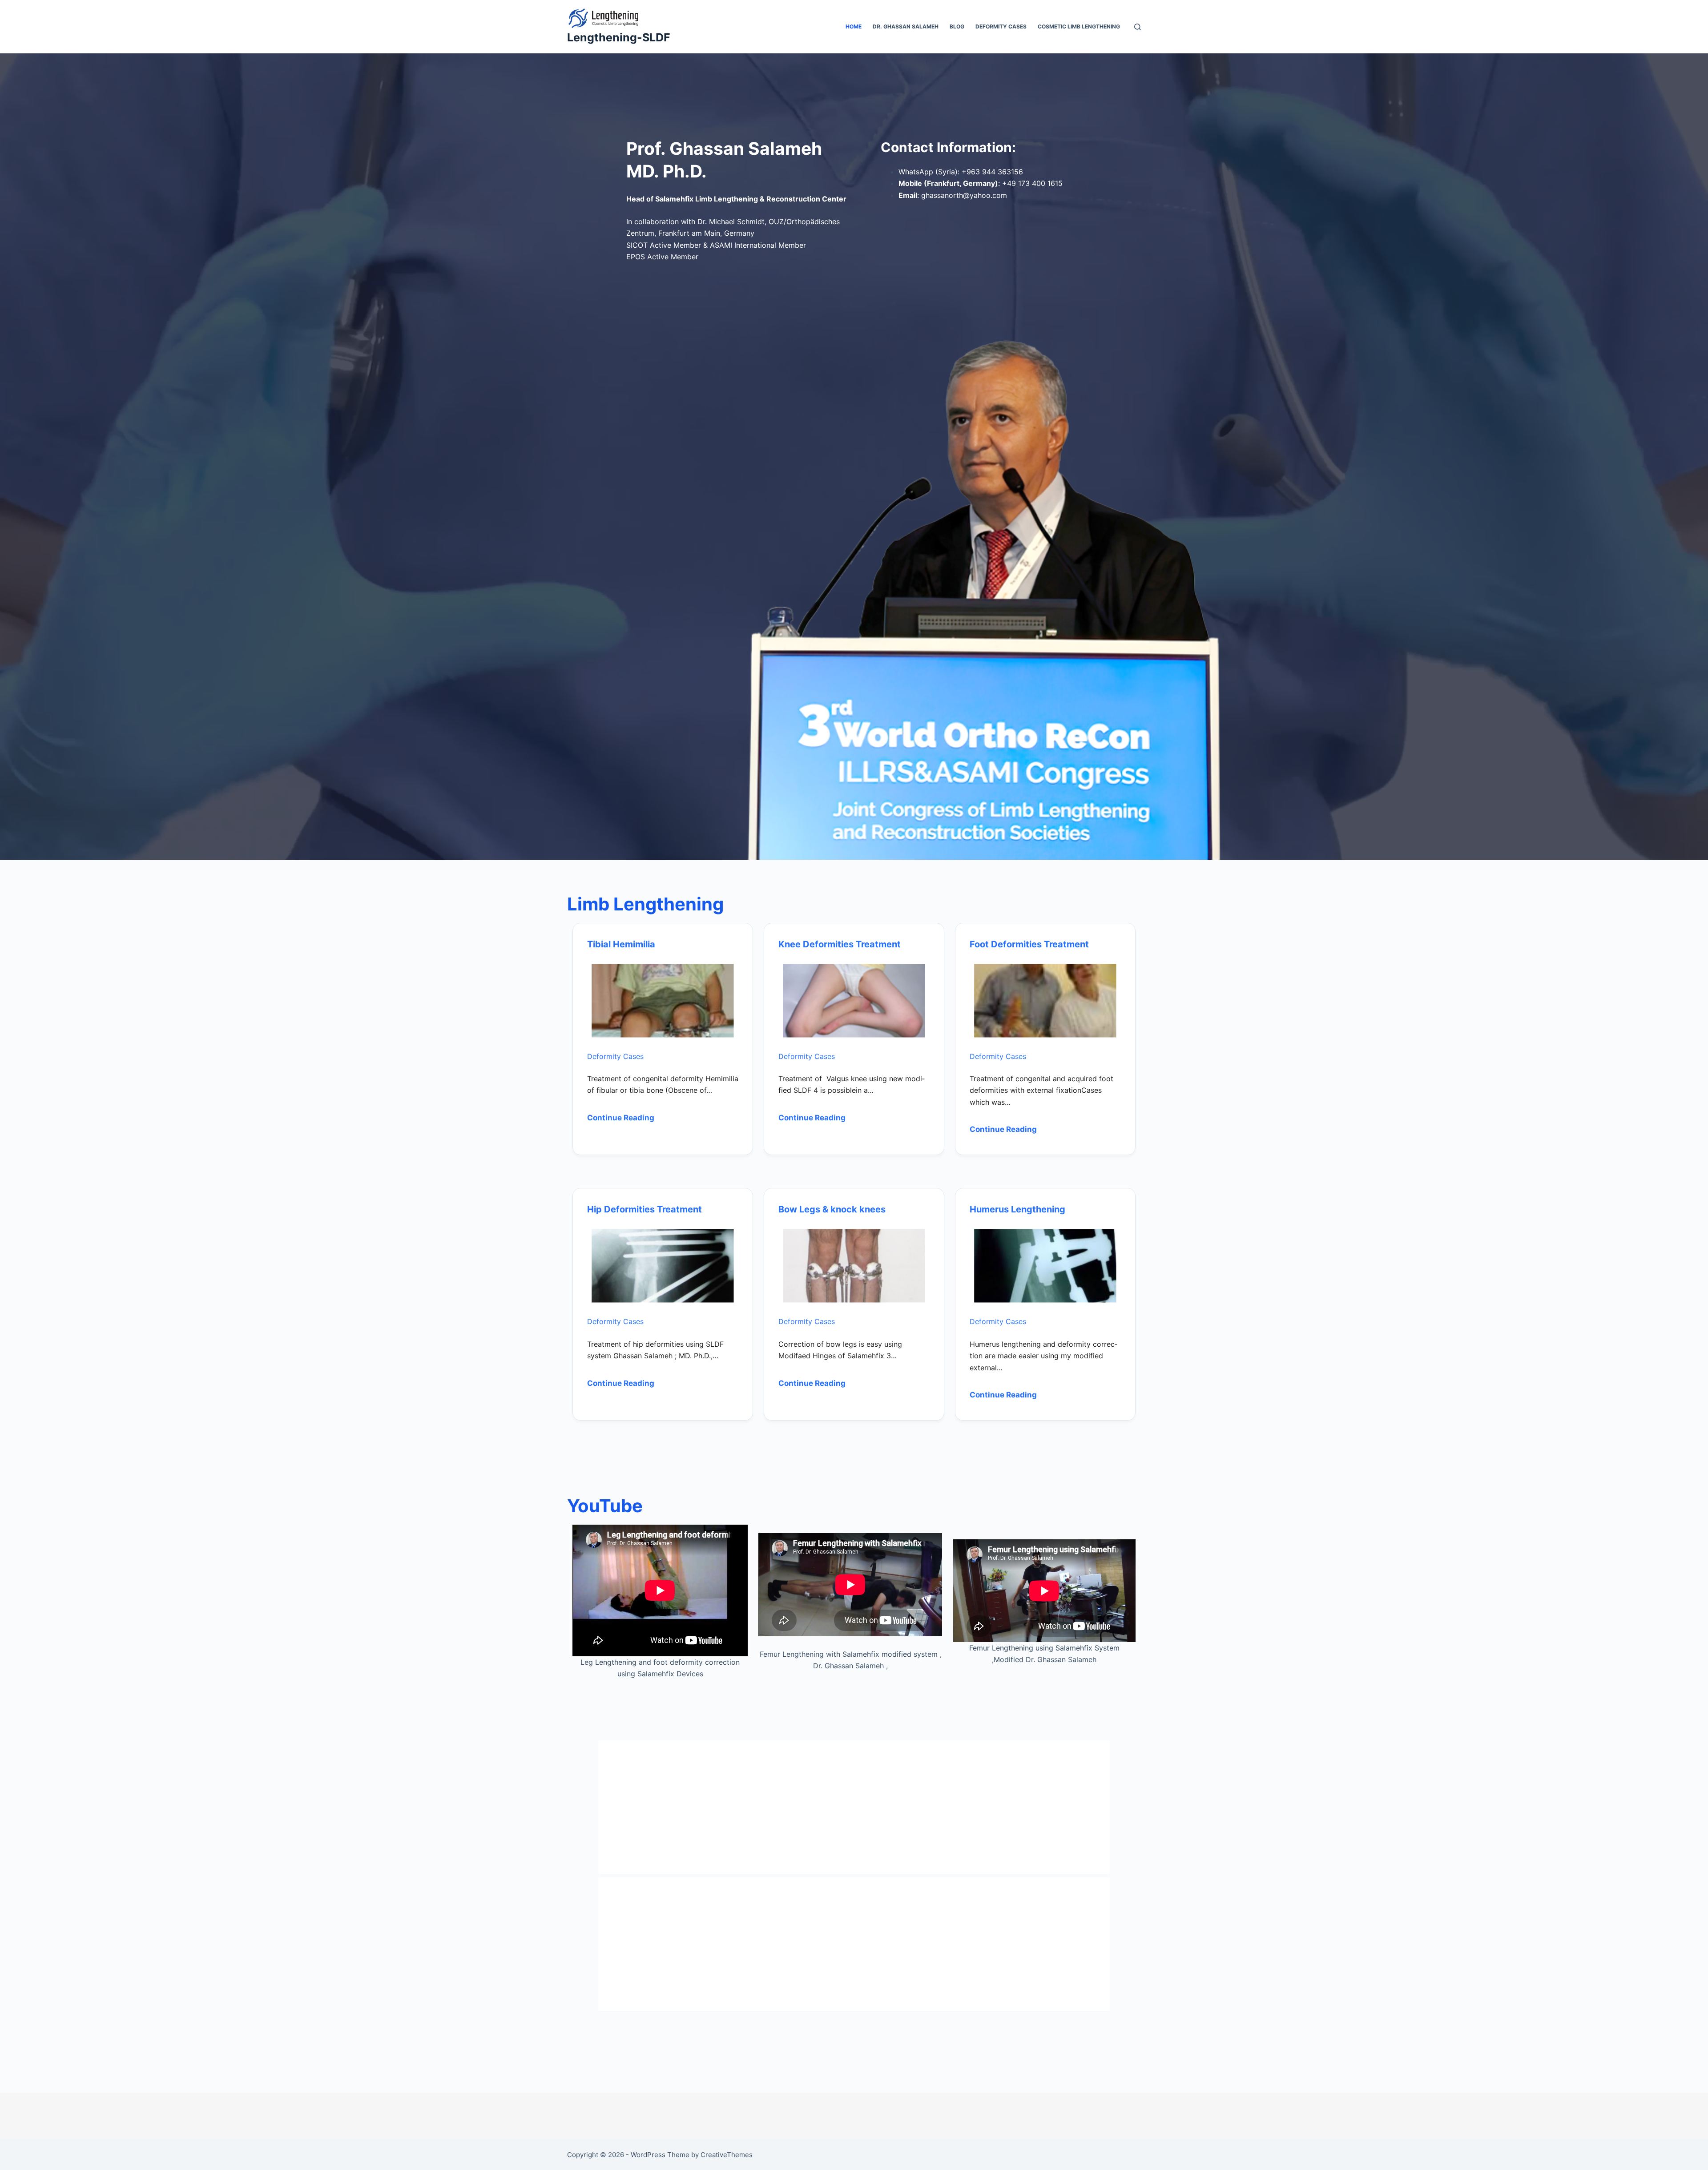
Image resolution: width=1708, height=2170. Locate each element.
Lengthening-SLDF (619, 37)
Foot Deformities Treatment (1029, 944)
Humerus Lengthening (1017, 1209)
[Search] (1138, 27)
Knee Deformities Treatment (840, 944)
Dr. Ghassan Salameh (906, 26)
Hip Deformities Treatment (645, 1209)
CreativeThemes (727, 2155)
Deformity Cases (1001, 26)
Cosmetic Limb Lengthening (1079, 26)
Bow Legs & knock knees (832, 1209)
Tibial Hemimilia (621, 944)
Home (854, 26)
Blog (957, 26)
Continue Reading (621, 1118)
